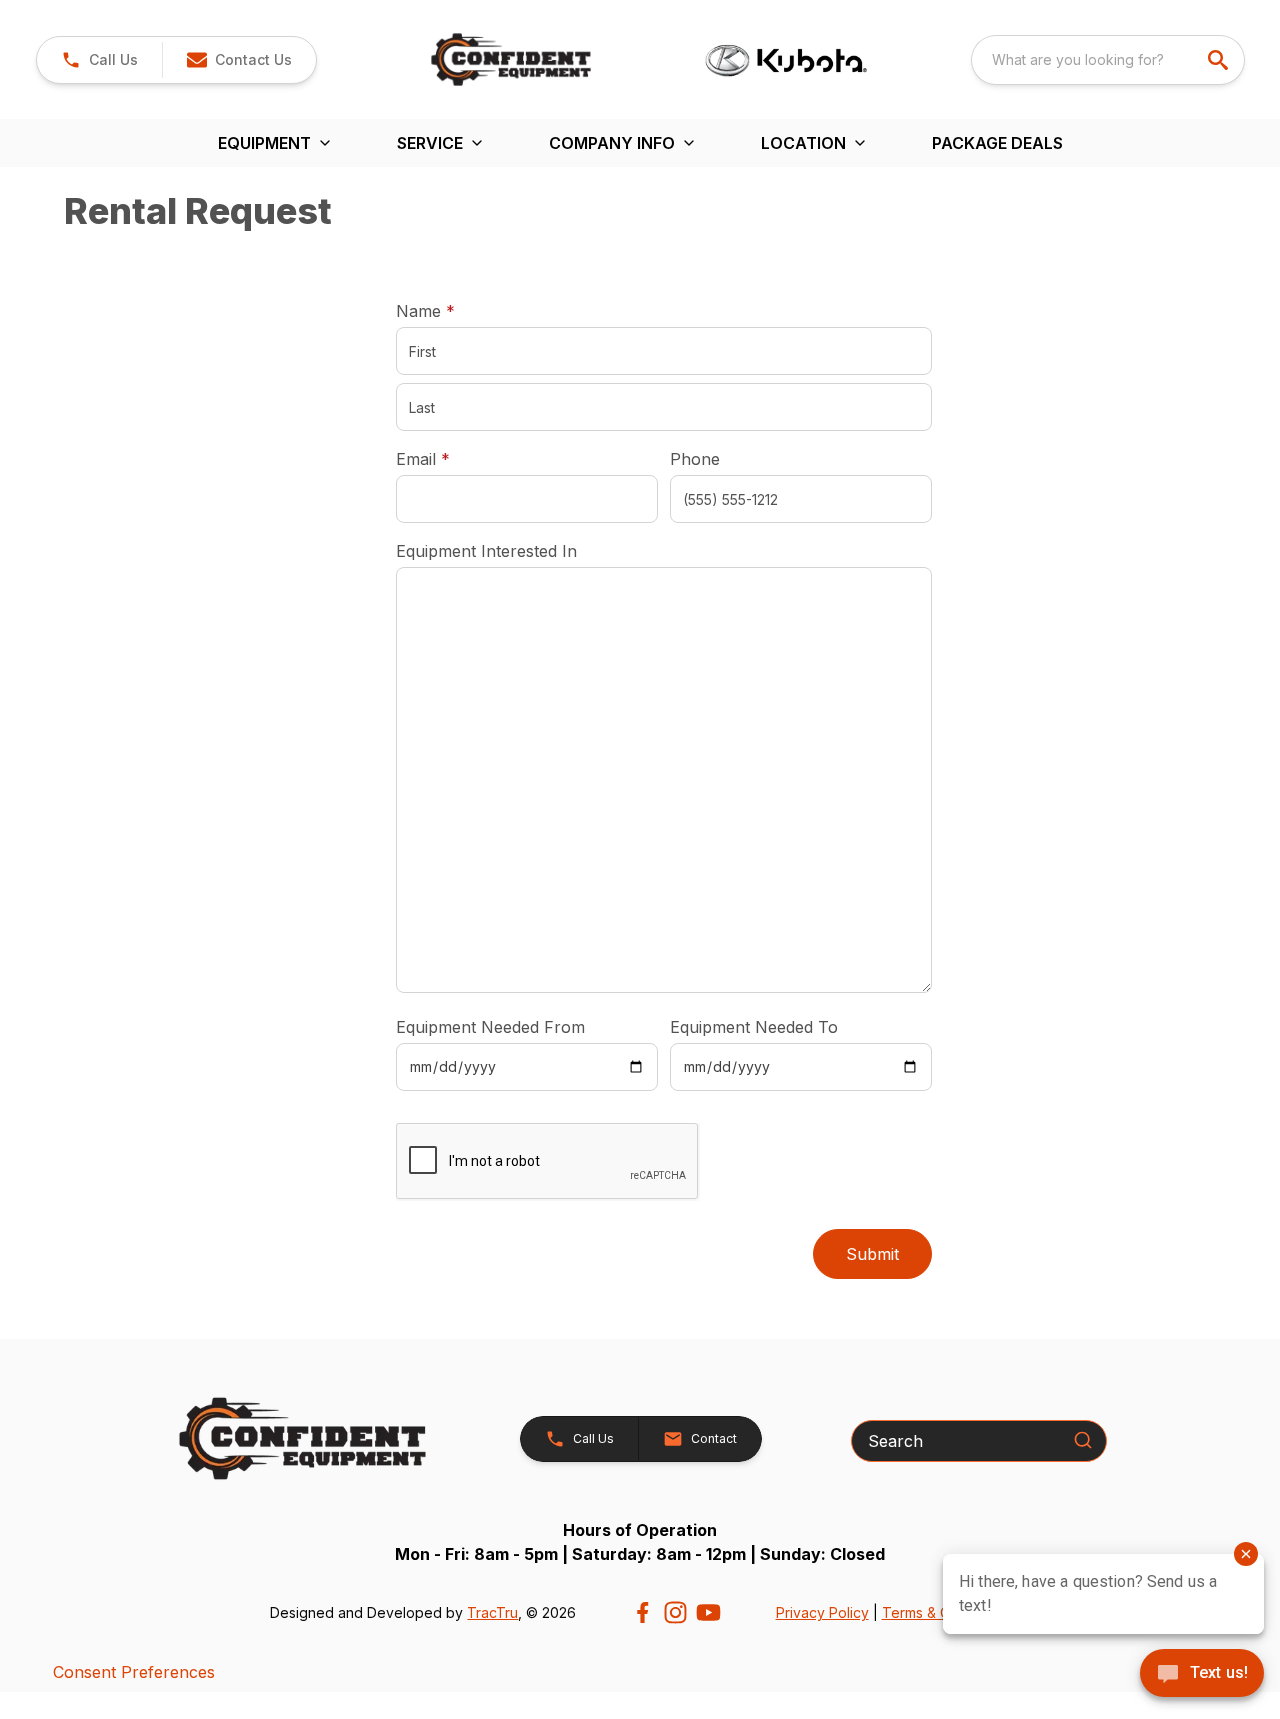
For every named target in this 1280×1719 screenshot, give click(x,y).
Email (454, 458)
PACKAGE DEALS (997, 143)
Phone (695, 459)
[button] (99, 60)
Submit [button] (872, 1254)
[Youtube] (708, 1612)
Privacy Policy (822, 1612)
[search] (1220, 60)
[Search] (1083, 1440)
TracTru (492, 1612)
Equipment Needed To (754, 1027)
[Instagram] (675, 1612)
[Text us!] (1202, 1675)
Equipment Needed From (490, 1027)
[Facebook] (642, 1612)
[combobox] (1108, 60)
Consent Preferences (134, 1672)
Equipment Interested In (486, 551)
